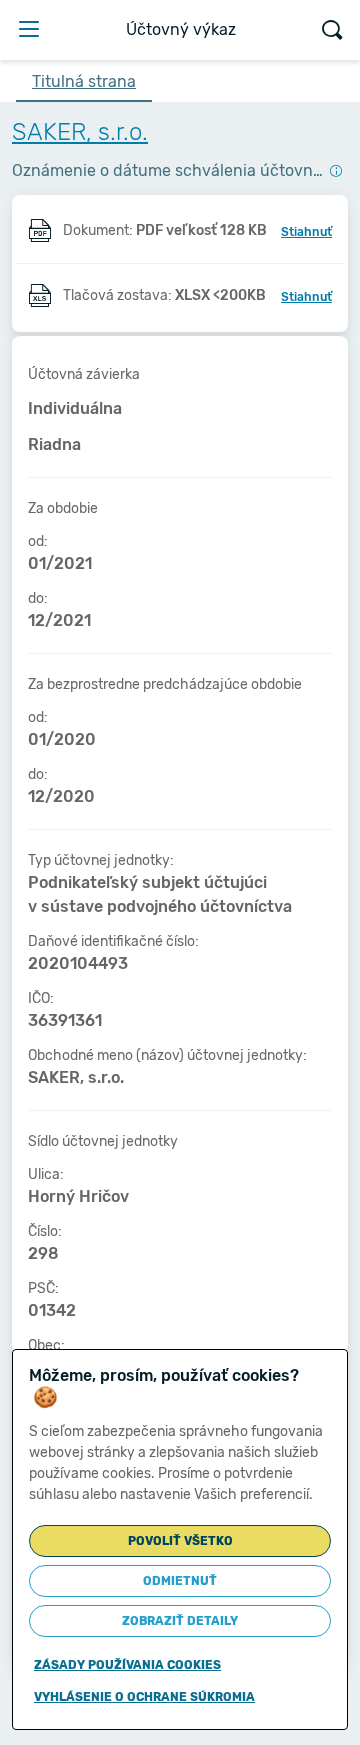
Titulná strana (84, 81)
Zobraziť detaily (180, 1621)
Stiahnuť (306, 232)
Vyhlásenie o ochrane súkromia (144, 1697)
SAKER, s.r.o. (80, 132)
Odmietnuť (180, 1581)
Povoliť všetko (180, 1541)
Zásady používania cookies (127, 1665)
